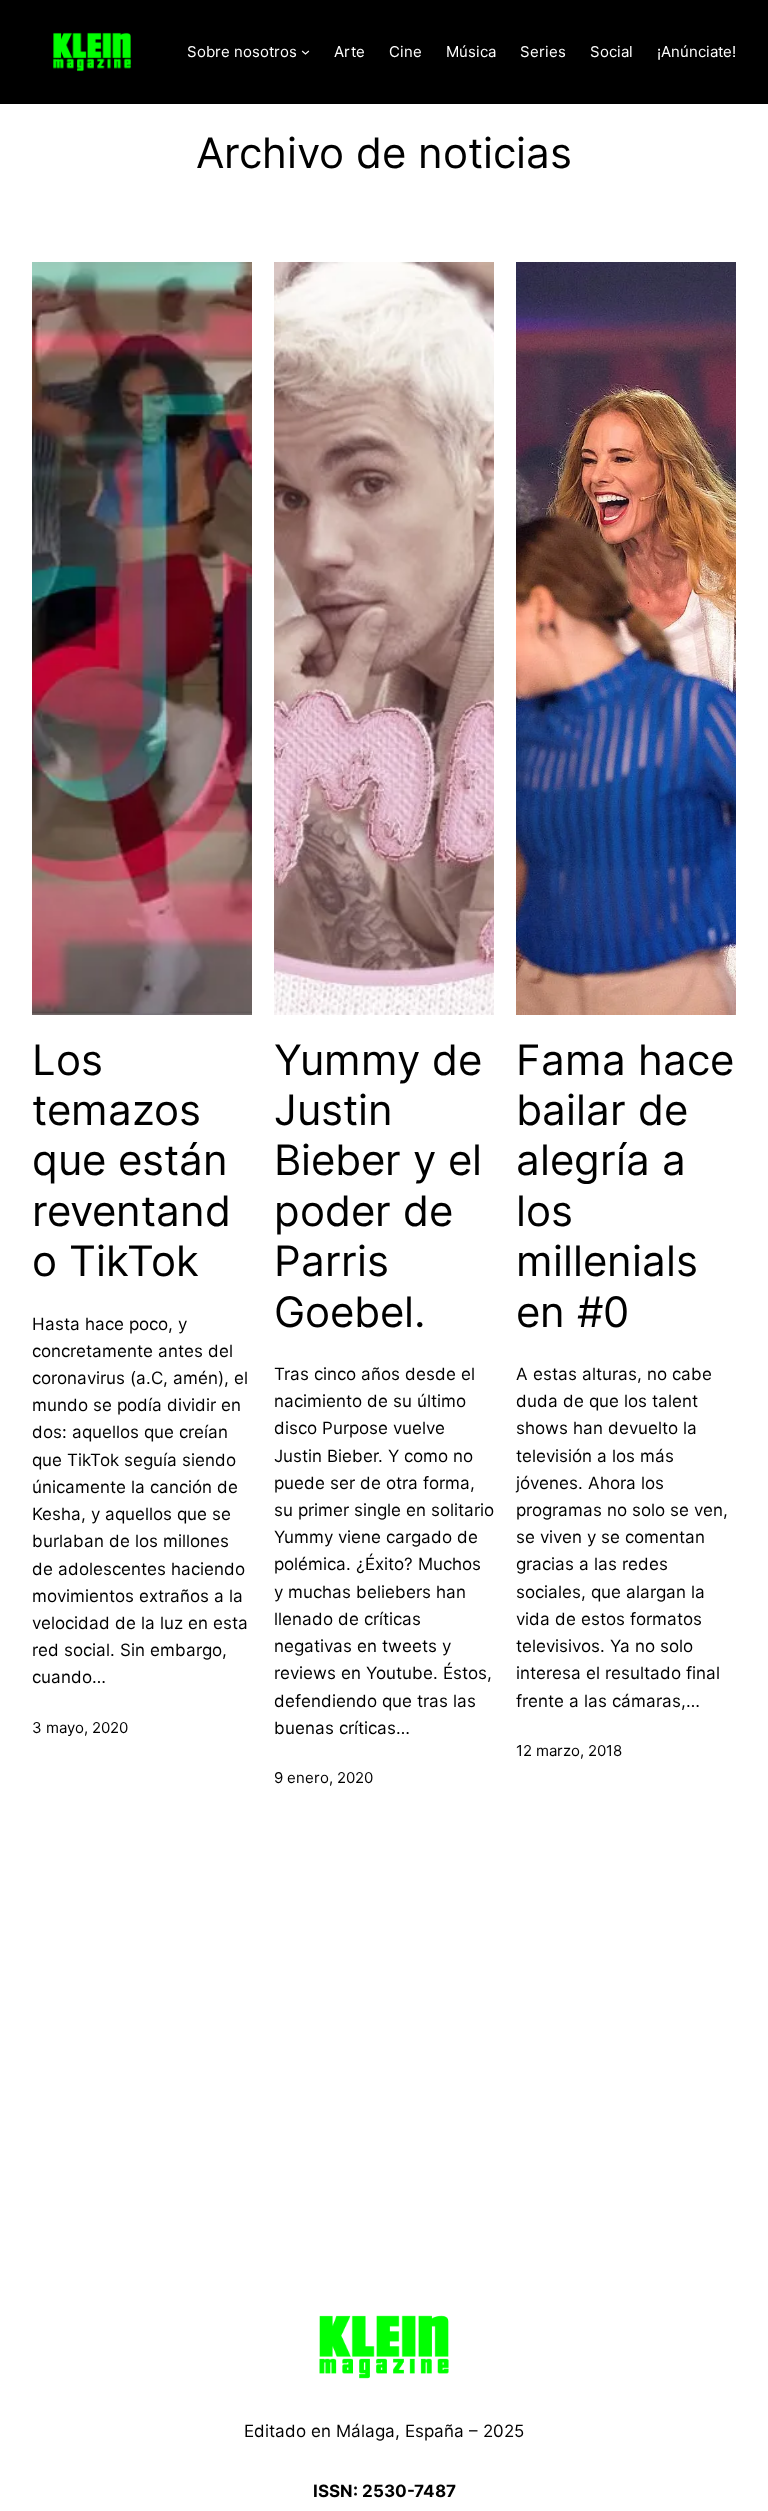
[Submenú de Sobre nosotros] (305, 51)
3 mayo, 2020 (80, 1727)
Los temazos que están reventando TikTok (131, 1161)
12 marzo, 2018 (569, 1750)
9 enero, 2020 (323, 1777)
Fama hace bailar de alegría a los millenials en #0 (625, 1186)
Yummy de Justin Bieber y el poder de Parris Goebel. (378, 1186)
